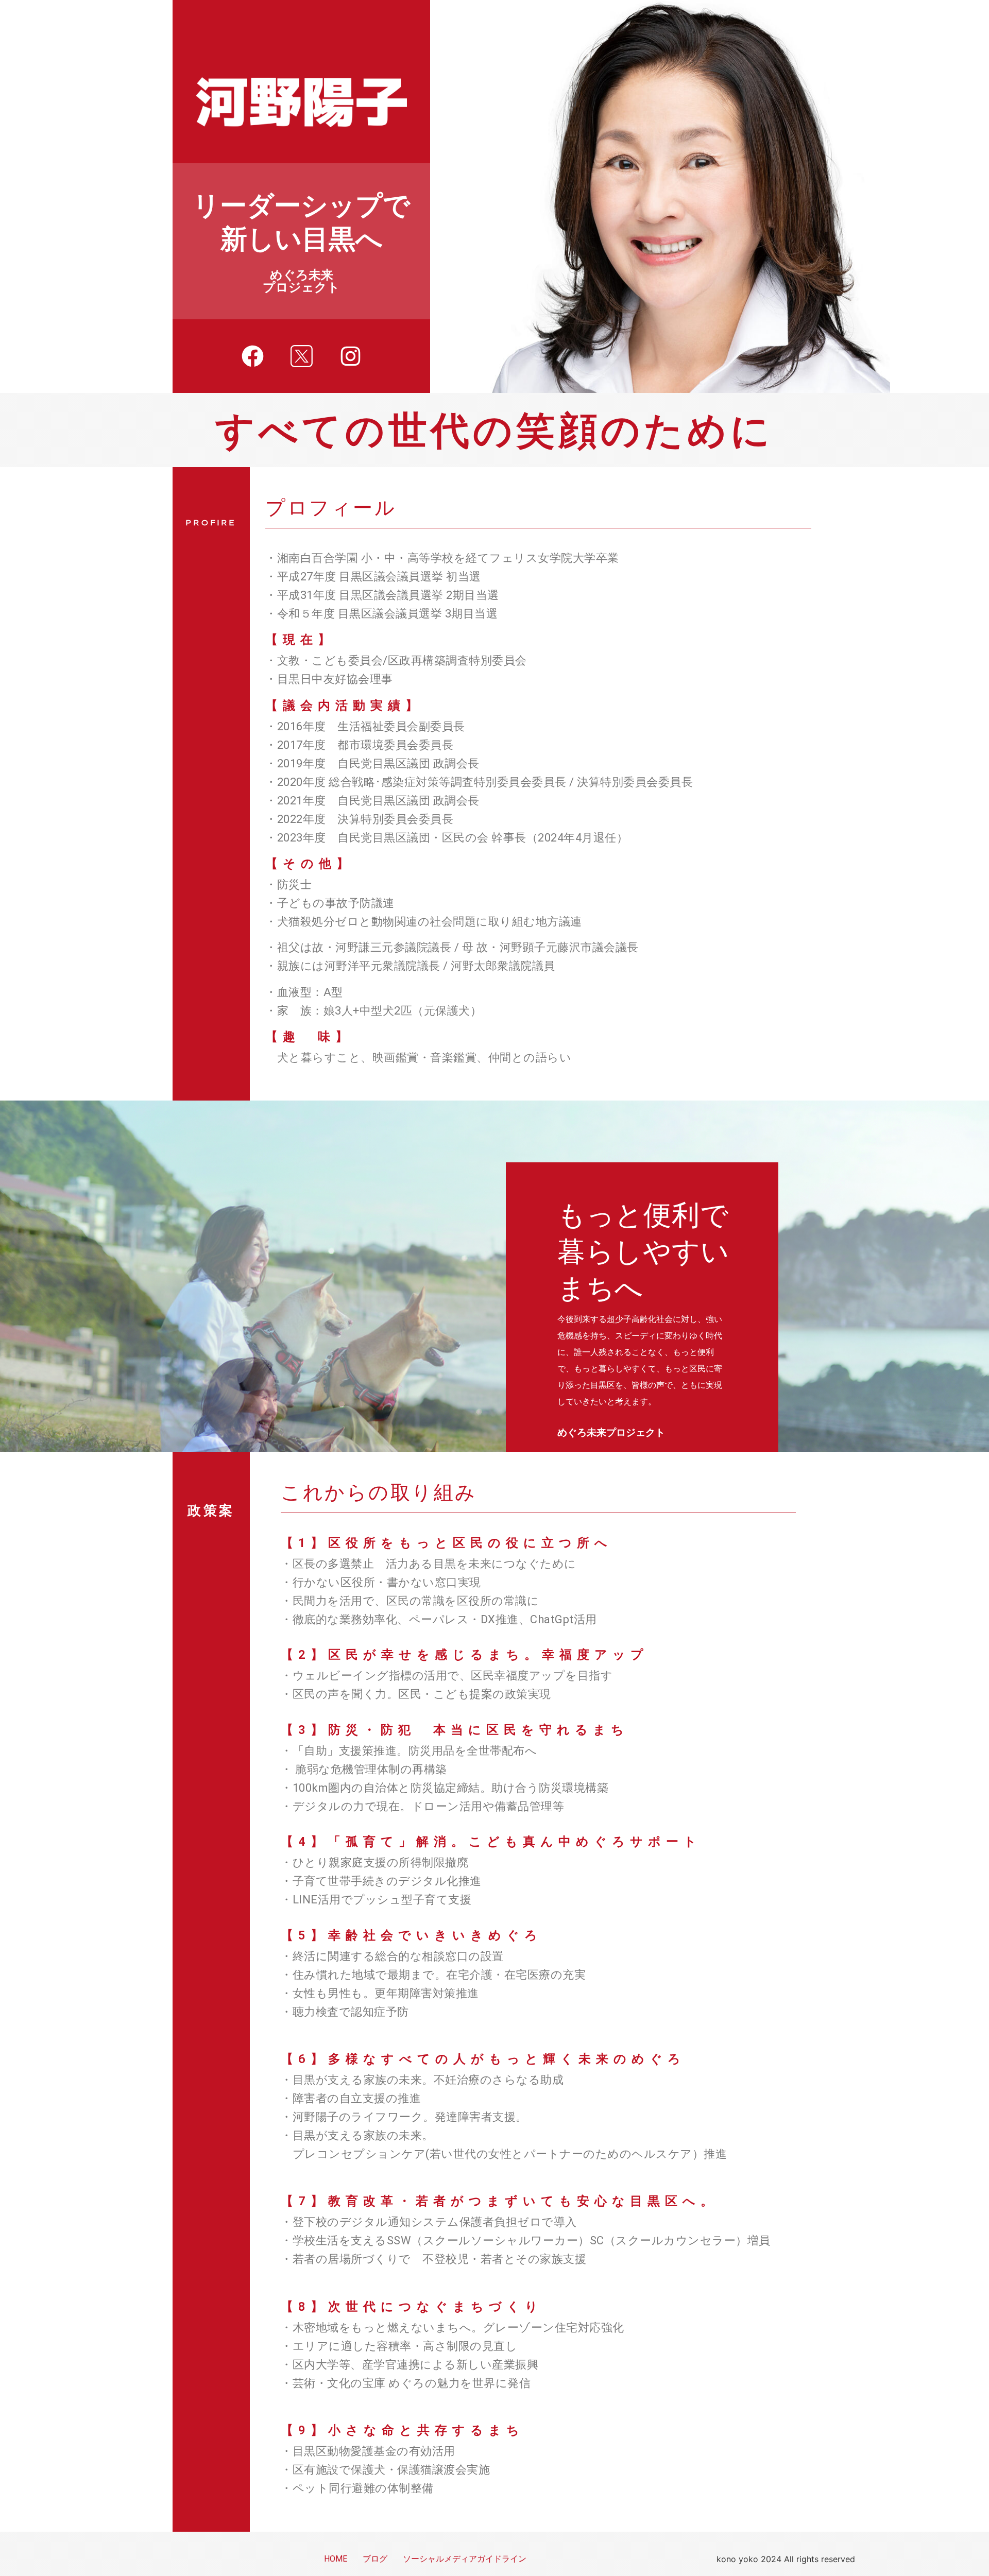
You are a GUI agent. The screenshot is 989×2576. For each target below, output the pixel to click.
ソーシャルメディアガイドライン (465, 2559)
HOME (336, 2559)
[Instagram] (351, 356)
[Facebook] (253, 356)
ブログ (375, 2559)
